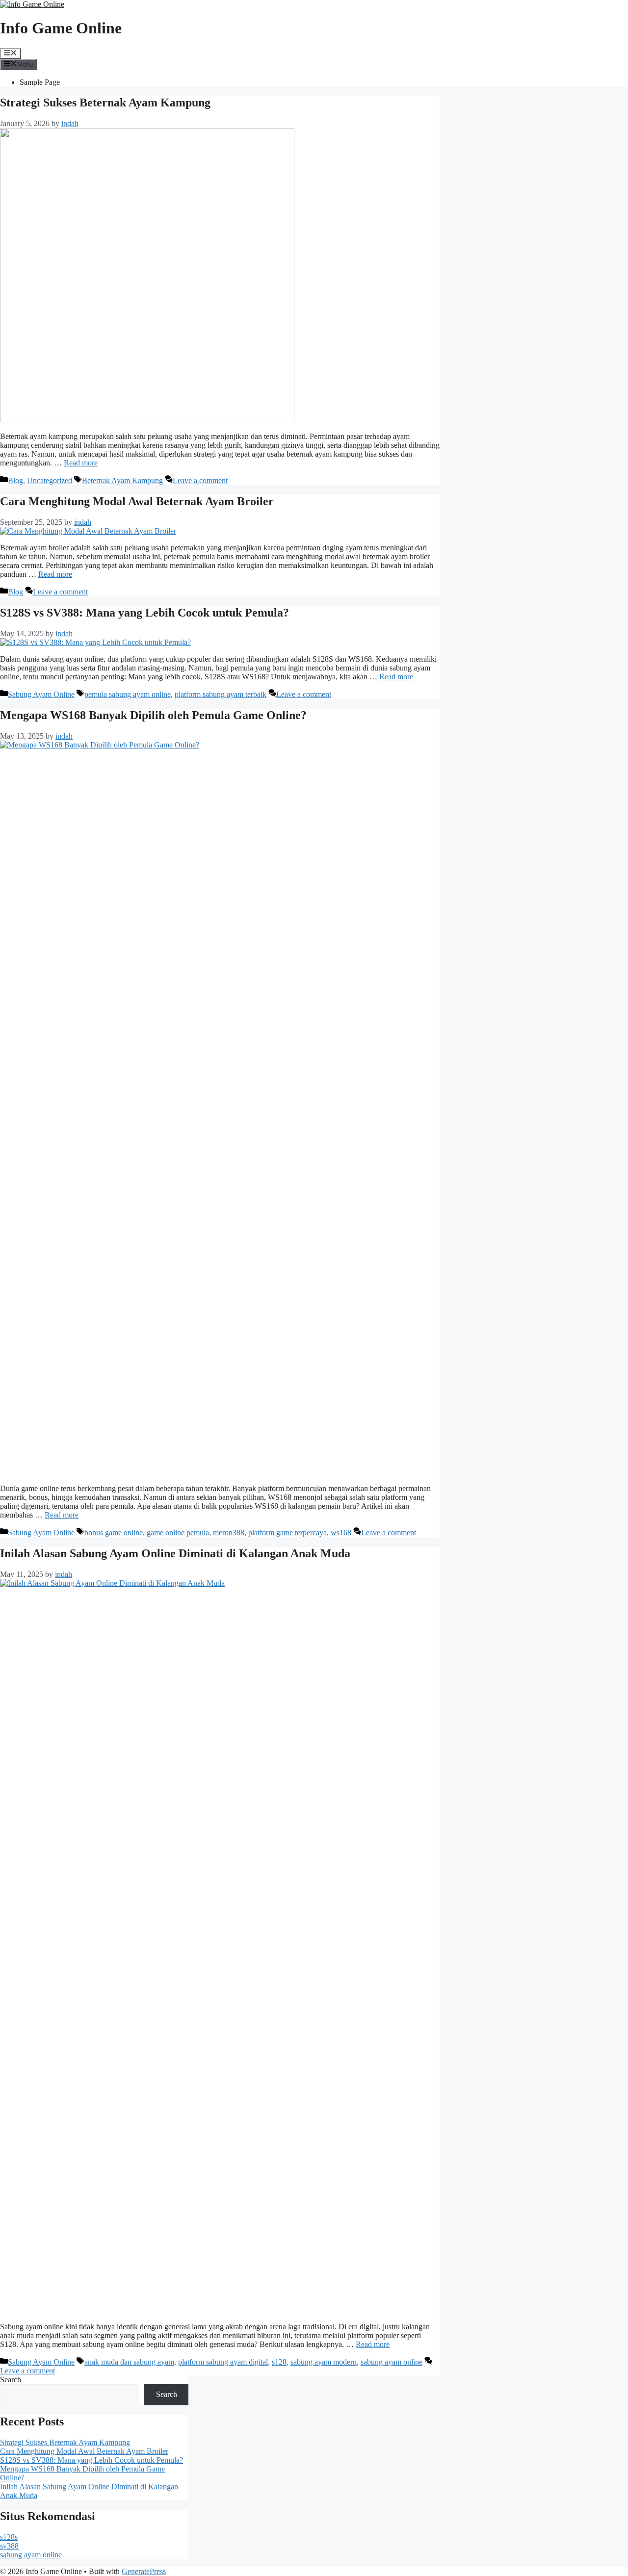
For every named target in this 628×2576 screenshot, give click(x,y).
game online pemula (178, 1533)
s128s (9, 2537)
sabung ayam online (392, 2362)
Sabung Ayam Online (41, 694)
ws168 (341, 1533)
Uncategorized (50, 480)
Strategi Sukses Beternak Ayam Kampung (105, 103)
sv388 (9, 2546)
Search (11, 2380)
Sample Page (40, 82)
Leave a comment (200, 480)
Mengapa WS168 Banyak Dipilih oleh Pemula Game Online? (153, 715)
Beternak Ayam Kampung (122, 480)
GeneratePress (144, 2571)
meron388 (229, 1533)
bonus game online (114, 1533)
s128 (279, 2362)
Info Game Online (61, 28)
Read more (81, 463)
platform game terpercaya (288, 1533)
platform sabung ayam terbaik (221, 694)
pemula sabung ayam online (128, 694)
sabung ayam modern (324, 2362)
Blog (15, 480)
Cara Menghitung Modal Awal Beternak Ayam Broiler (137, 501)
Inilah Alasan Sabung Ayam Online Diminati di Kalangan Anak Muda (175, 1553)
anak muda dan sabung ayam (129, 2362)
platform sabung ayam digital (223, 2362)
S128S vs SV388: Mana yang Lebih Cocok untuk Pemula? (144, 613)
